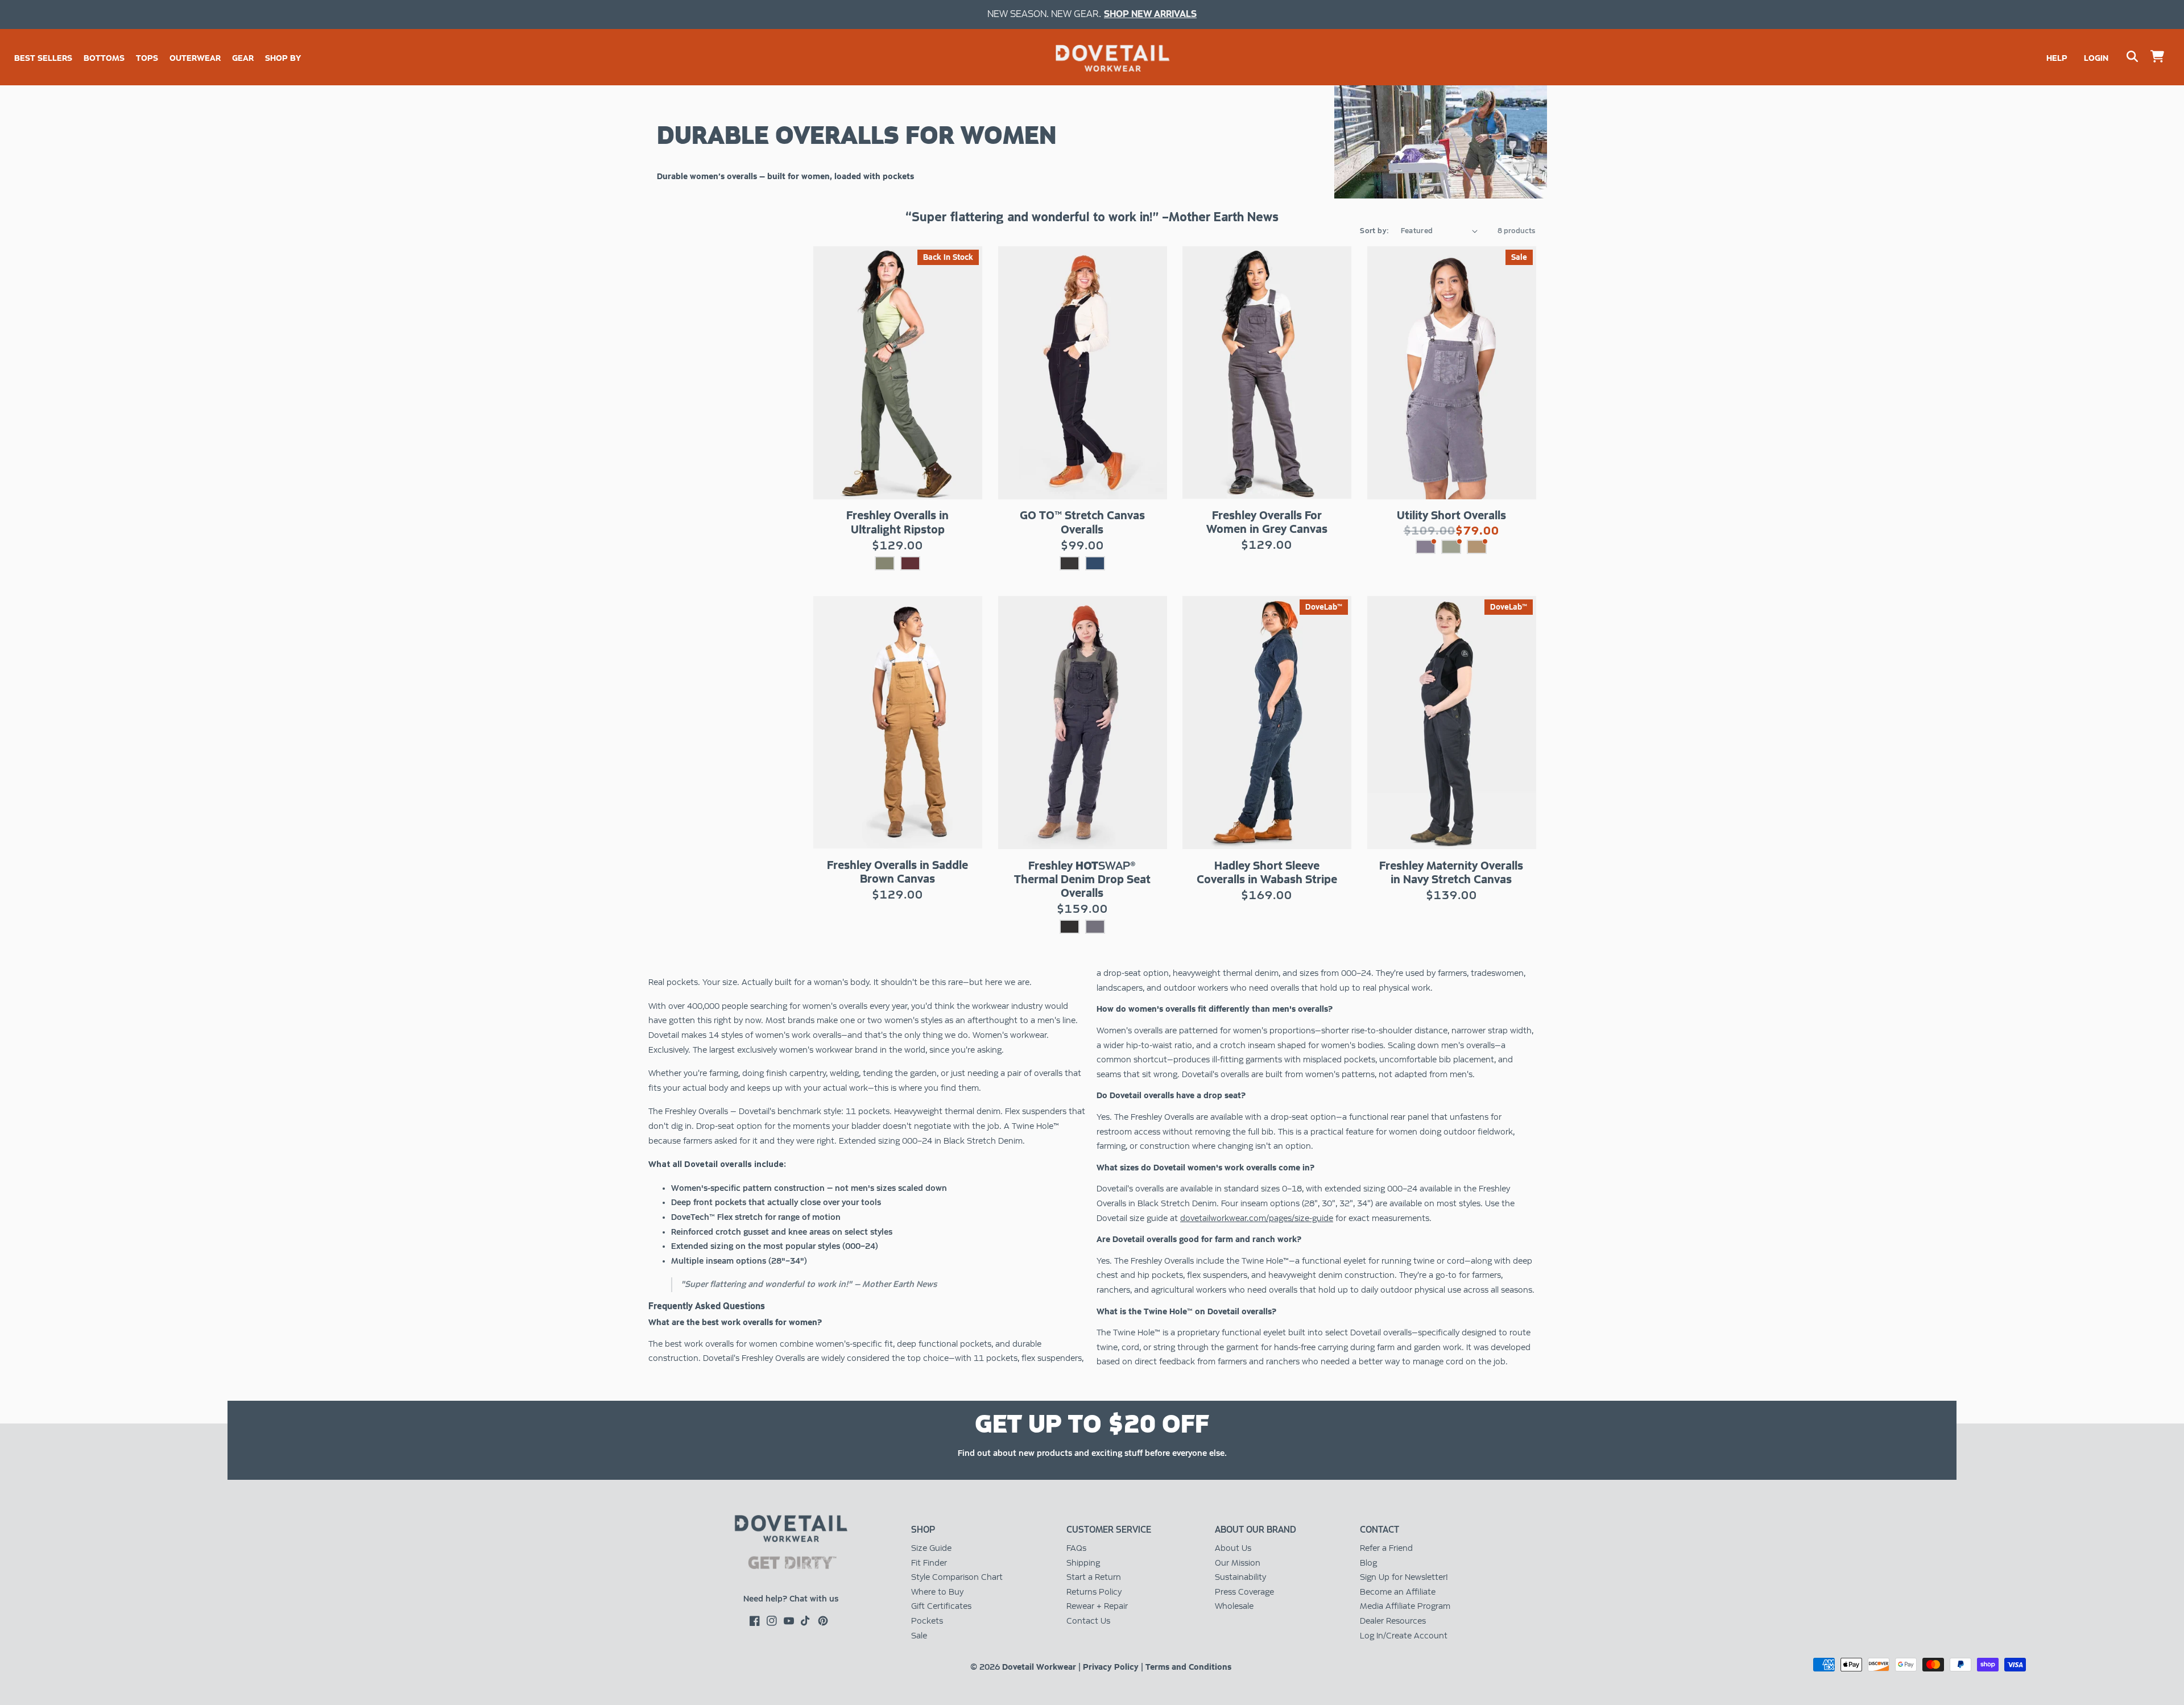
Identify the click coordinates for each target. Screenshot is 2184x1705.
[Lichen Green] (885, 563)
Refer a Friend (1386, 1548)
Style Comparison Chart (957, 1577)
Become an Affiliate (1398, 1592)
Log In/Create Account (1404, 1636)
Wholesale (1234, 1606)
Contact (1380, 1530)
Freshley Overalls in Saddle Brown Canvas (897, 872)
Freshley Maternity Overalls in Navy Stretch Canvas (1451, 872)
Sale (919, 1636)
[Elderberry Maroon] (910, 563)
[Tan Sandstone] (1477, 547)
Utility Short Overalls (1451, 515)
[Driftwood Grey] (1426, 547)
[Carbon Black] (1070, 563)
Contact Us (1088, 1621)
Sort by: (1374, 231)
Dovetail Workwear (1039, 1667)
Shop (923, 1530)
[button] (104, 58)
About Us (1233, 1548)
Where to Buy (937, 1592)
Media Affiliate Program (1405, 1606)
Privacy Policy (1111, 1667)
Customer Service (1109, 1530)
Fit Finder (929, 1563)
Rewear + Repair (1097, 1606)
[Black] (1070, 927)
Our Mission (1238, 1563)
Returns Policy (1094, 1592)
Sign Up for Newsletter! (1404, 1577)
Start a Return (1094, 1577)
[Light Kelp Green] (1451, 547)
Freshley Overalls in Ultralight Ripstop (897, 522)
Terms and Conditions (1188, 1667)
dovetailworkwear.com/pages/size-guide (1257, 1218)
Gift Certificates (941, 1606)
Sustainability (1240, 1577)
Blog (1368, 1563)
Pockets (927, 1621)
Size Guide (931, 1548)
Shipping (1083, 1563)
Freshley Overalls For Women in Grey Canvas (1267, 522)
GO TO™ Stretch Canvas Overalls (1082, 522)
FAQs (1076, 1548)
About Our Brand (1256, 1530)
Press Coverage (1244, 1592)
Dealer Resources (1393, 1621)
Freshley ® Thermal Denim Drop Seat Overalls (1082, 879)
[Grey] (1095, 927)
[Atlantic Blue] (1095, 563)
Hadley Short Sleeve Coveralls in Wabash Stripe (1267, 872)
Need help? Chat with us (791, 1599)
